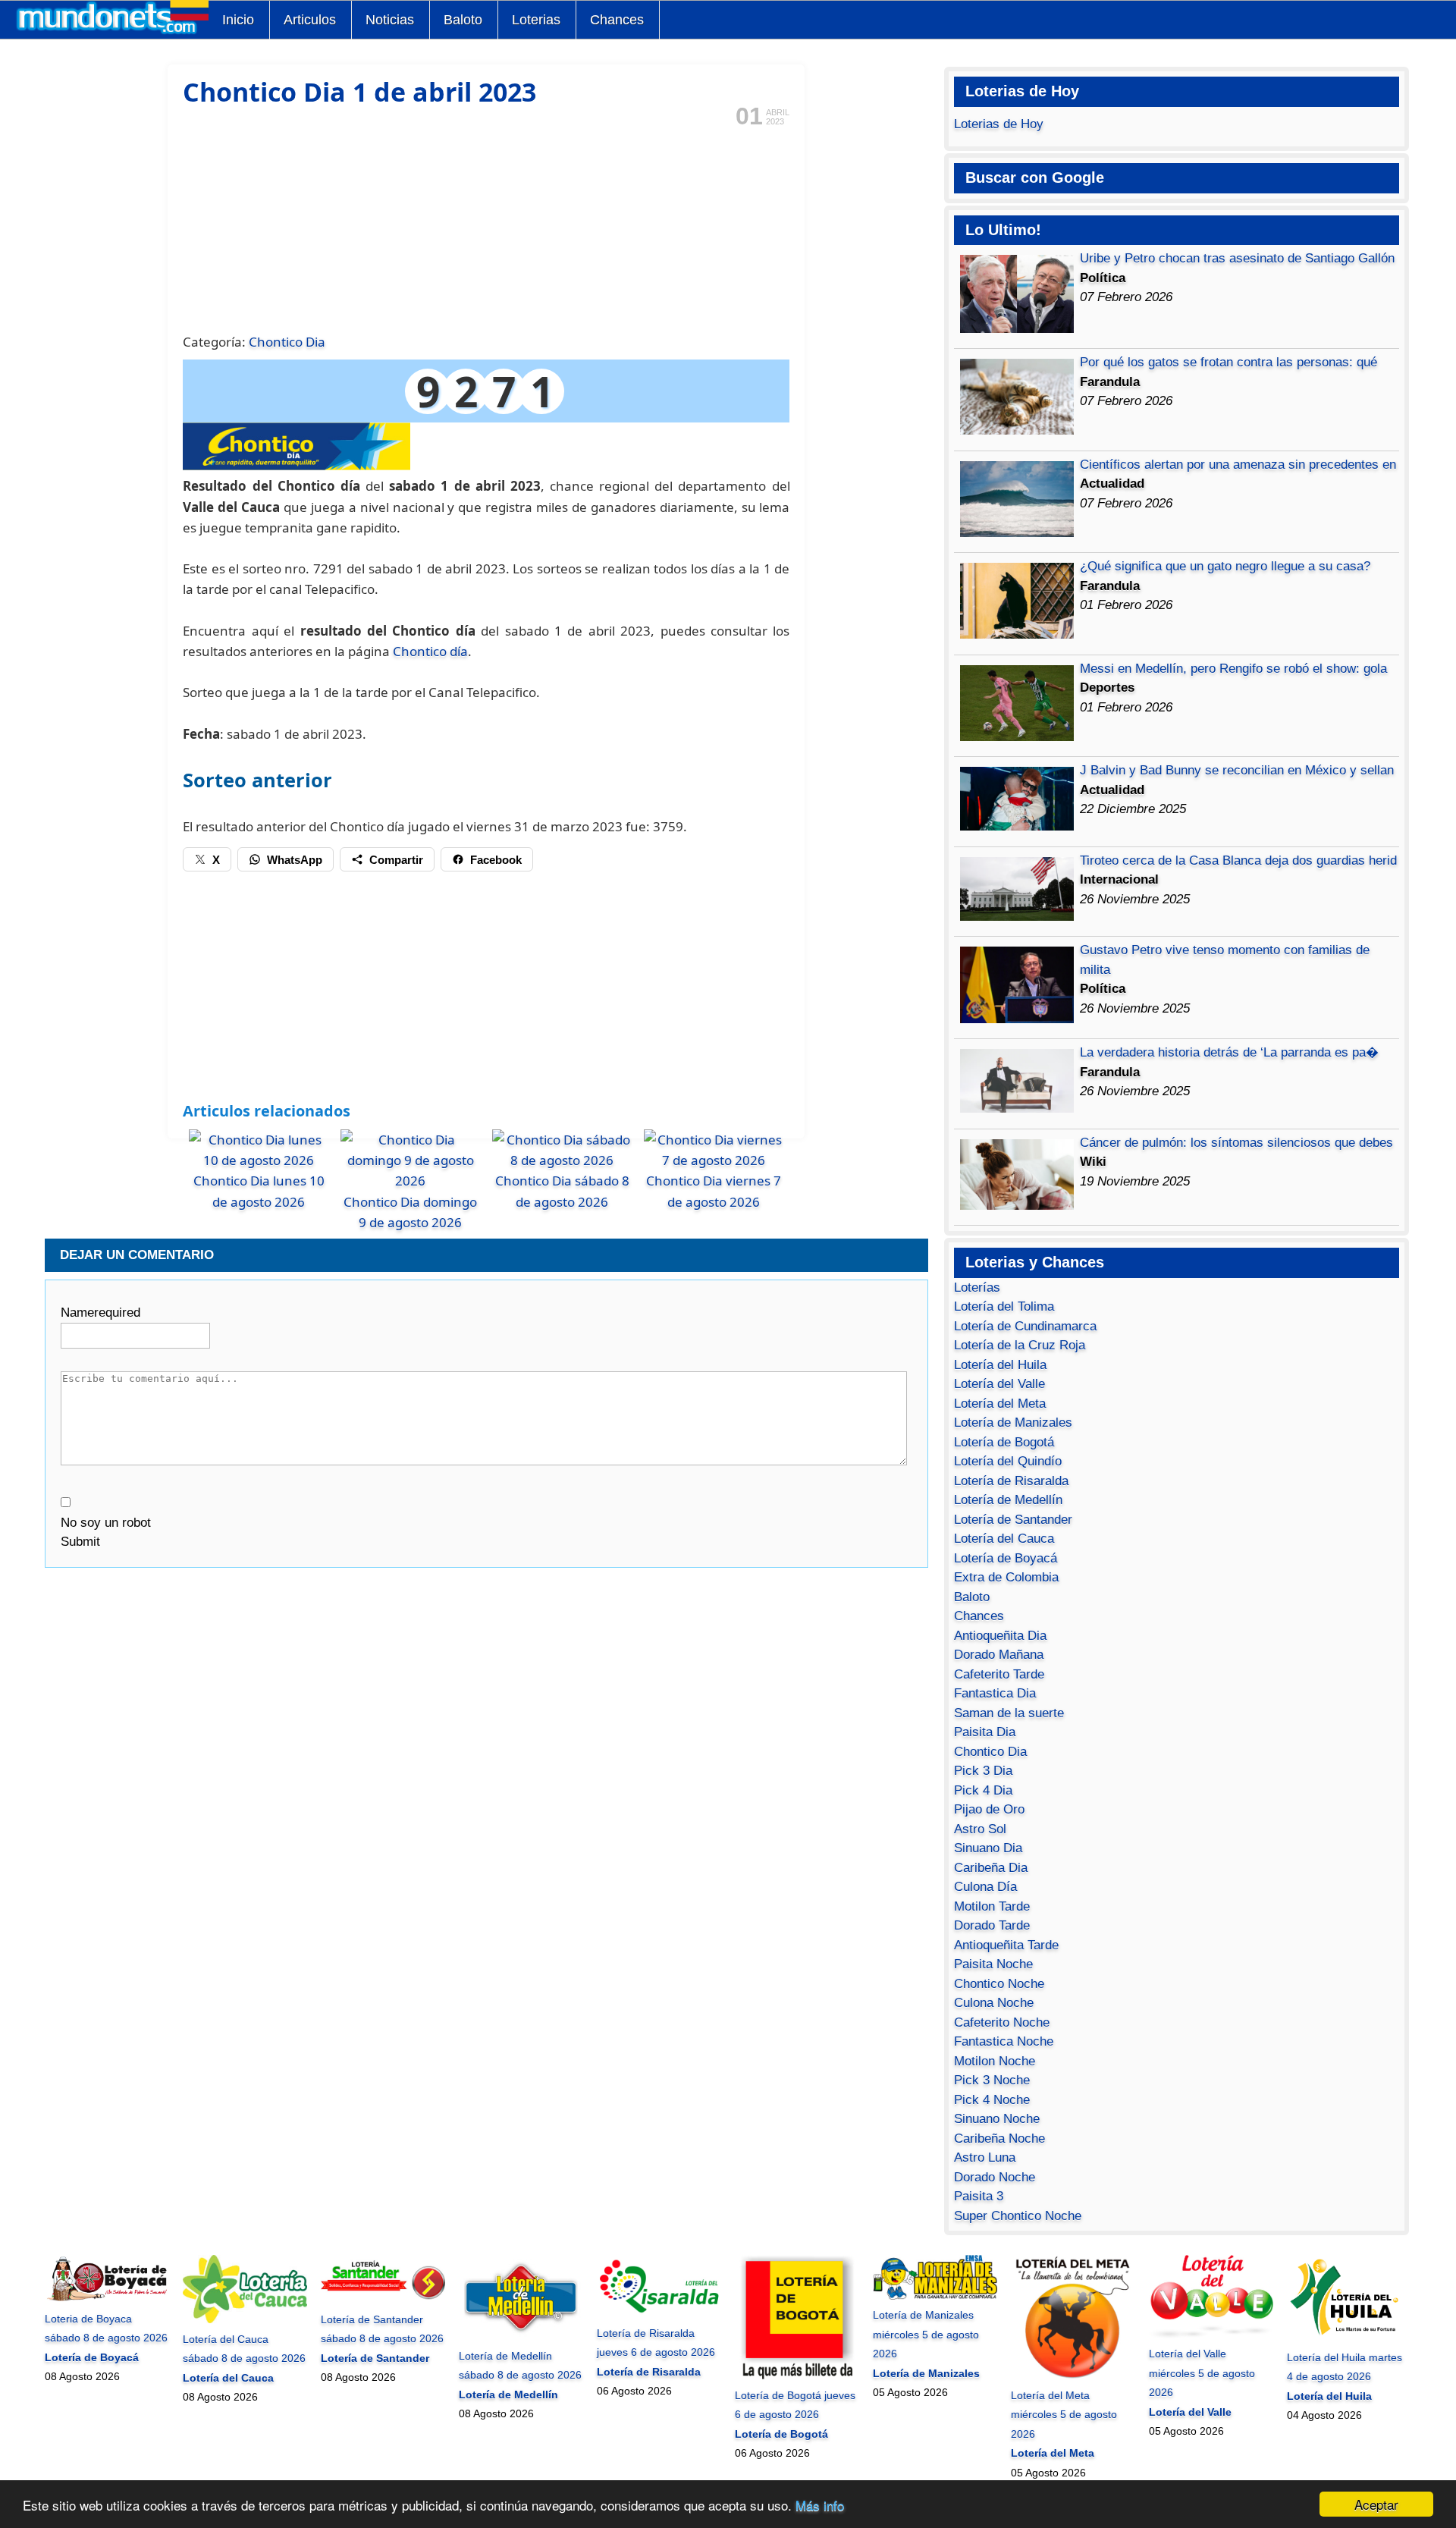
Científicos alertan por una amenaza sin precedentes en (1238, 465)
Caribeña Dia (991, 1868)
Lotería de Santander (1013, 1520)
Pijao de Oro (989, 1809)
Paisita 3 (979, 2196)
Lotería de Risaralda (1011, 1481)
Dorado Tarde (992, 1925)
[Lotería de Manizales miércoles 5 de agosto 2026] (935, 2296)
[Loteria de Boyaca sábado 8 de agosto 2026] (107, 2299)
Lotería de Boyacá (1006, 1558)
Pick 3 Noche (992, 2080)
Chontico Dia (287, 342)
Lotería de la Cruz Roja (1020, 1345)
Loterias (536, 20)
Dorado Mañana (999, 1655)
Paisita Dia (985, 1732)
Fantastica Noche (1004, 2041)
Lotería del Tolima (1004, 1306)
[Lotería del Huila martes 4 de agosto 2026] (1349, 2338)
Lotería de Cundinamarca (1025, 1326)
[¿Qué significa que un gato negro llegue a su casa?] (1017, 634)
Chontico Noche (999, 1984)
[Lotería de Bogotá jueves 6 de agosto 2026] (797, 2376)
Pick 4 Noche (992, 2100)
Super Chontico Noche (1018, 2216)
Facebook (496, 860)
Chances (617, 20)
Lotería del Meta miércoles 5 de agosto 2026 (1064, 2415)
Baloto (463, 20)
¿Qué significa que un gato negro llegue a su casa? (1225, 566)
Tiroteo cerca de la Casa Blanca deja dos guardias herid (1238, 860)
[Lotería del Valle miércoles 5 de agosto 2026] (1211, 2335)
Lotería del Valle (999, 1384)
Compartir (396, 860)
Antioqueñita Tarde (1006, 1945)
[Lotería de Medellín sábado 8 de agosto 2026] (521, 2336)
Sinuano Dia (988, 1848)
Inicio (238, 20)
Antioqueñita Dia (1000, 1636)
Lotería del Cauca (1004, 1539)
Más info (820, 2505)
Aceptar (1376, 2504)
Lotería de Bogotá (1004, 1442)
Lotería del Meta (1000, 1404)
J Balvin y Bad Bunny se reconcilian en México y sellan (1237, 770)
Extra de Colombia (1006, 1577)
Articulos (310, 20)
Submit (80, 1542)
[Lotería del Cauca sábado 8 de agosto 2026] (245, 2319)
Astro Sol (980, 1829)
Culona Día (985, 1887)
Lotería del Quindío (1008, 1461)
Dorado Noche (995, 2177)
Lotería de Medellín (1008, 1500)
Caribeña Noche (999, 2139)
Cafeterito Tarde (999, 1674)
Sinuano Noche (997, 2119)
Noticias (390, 20)
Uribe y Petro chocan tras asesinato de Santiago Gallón (1237, 258)
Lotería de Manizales (1013, 1423)
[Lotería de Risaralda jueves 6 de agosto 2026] (659, 2313)
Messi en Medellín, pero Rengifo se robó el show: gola (1233, 669)
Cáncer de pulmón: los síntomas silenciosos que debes (1236, 1143)
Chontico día (430, 651)
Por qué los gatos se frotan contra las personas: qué (1228, 362)
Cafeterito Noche (1002, 2022)
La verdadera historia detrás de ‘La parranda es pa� (1229, 1052)
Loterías (977, 1288)
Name (100, 1313)
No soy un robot (106, 1523)
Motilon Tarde (992, 1906)
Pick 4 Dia (983, 1790)
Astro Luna (985, 2157)
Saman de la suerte (1009, 1713)
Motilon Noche (995, 2061)
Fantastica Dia (995, 1693)
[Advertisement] (486, 228)
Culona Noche (994, 2003)
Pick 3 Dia (983, 1771)
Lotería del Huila (1000, 1365)
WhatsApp (295, 860)
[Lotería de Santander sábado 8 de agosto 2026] (383, 2300)
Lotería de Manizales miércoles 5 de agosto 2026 (926, 2334)
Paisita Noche (993, 1964)
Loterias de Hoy (999, 124)
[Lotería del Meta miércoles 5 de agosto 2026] (1073, 2376)
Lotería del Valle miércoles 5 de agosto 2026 (1202, 2373)
